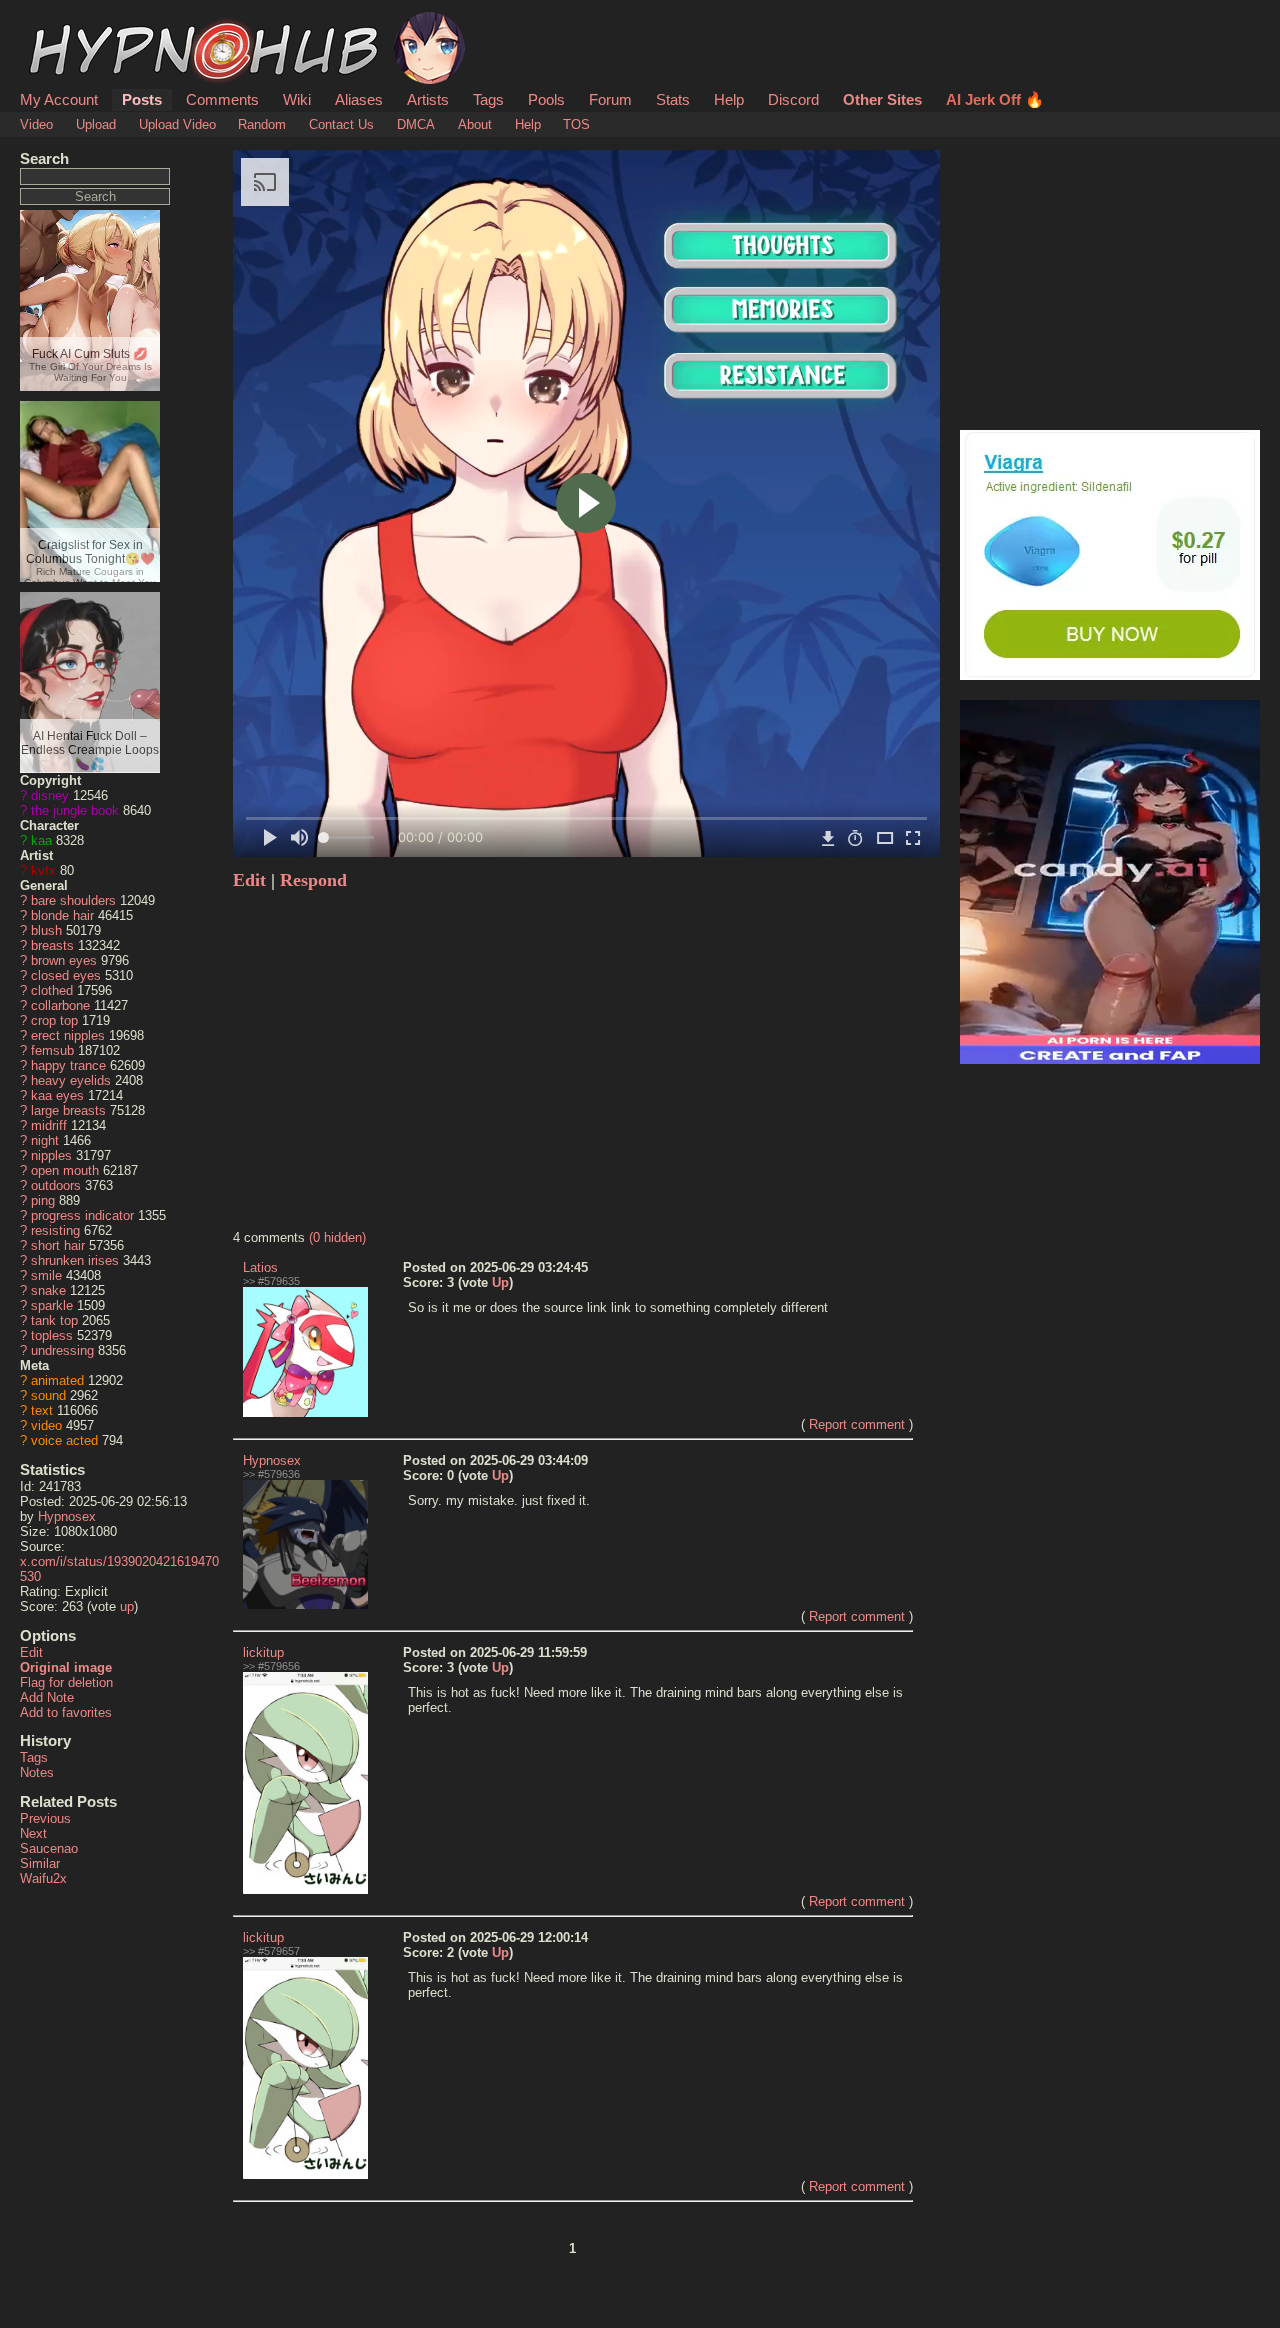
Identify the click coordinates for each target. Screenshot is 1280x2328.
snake (48, 1290)
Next (33, 1833)
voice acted (64, 1440)
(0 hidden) (337, 1237)
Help (729, 99)
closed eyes (66, 975)
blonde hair (62, 915)
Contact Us (341, 124)
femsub (52, 1050)
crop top (54, 1020)
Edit (31, 1652)
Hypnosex (67, 1516)
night (45, 1140)
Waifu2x (43, 1878)
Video (36, 124)
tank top (54, 1320)
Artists (428, 99)
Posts (142, 99)
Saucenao (49, 1848)
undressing (62, 1350)
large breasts (68, 1110)
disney (50, 795)
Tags (488, 99)
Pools (546, 99)
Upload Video (177, 124)
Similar (40, 1863)
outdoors (56, 1185)
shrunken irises (75, 1260)
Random (262, 124)
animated (57, 1380)
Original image (66, 1667)
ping (43, 1200)
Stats (673, 99)
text (42, 1410)
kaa (41, 840)
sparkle (52, 1305)
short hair (58, 1245)
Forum (610, 99)
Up (500, 1282)
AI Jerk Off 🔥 (995, 99)
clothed (52, 990)
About (475, 124)
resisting (55, 1230)
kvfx (43, 870)
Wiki (297, 99)
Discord (793, 99)
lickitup (263, 1652)
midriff (49, 1125)
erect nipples (68, 1035)
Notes (37, 1772)
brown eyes (64, 960)
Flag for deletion (66, 1682)
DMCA (416, 124)
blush (46, 930)
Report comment (857, 1424)
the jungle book (75, 810)
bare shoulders (73, 900)
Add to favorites (66, 1712)
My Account (59, 99)
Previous (45, 1818)
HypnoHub (76, 23)
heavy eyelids (71, 1080)
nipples (51, 1155)
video (46, 1425)
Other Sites (882, 99)
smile (46, 1275)
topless (52, 1335)
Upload (96, 124)
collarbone (60, 1005)
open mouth (65, 1170)
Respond (313, 880)
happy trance (68, 1065)
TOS (576, 124)
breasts (52, 945)
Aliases (359, 99)
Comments (222, 99)
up (127, 1606)
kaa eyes (57, 1095)
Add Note (47, 1697)
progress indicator (82, 1215)
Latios (260, 1267)
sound (48, 1395)
